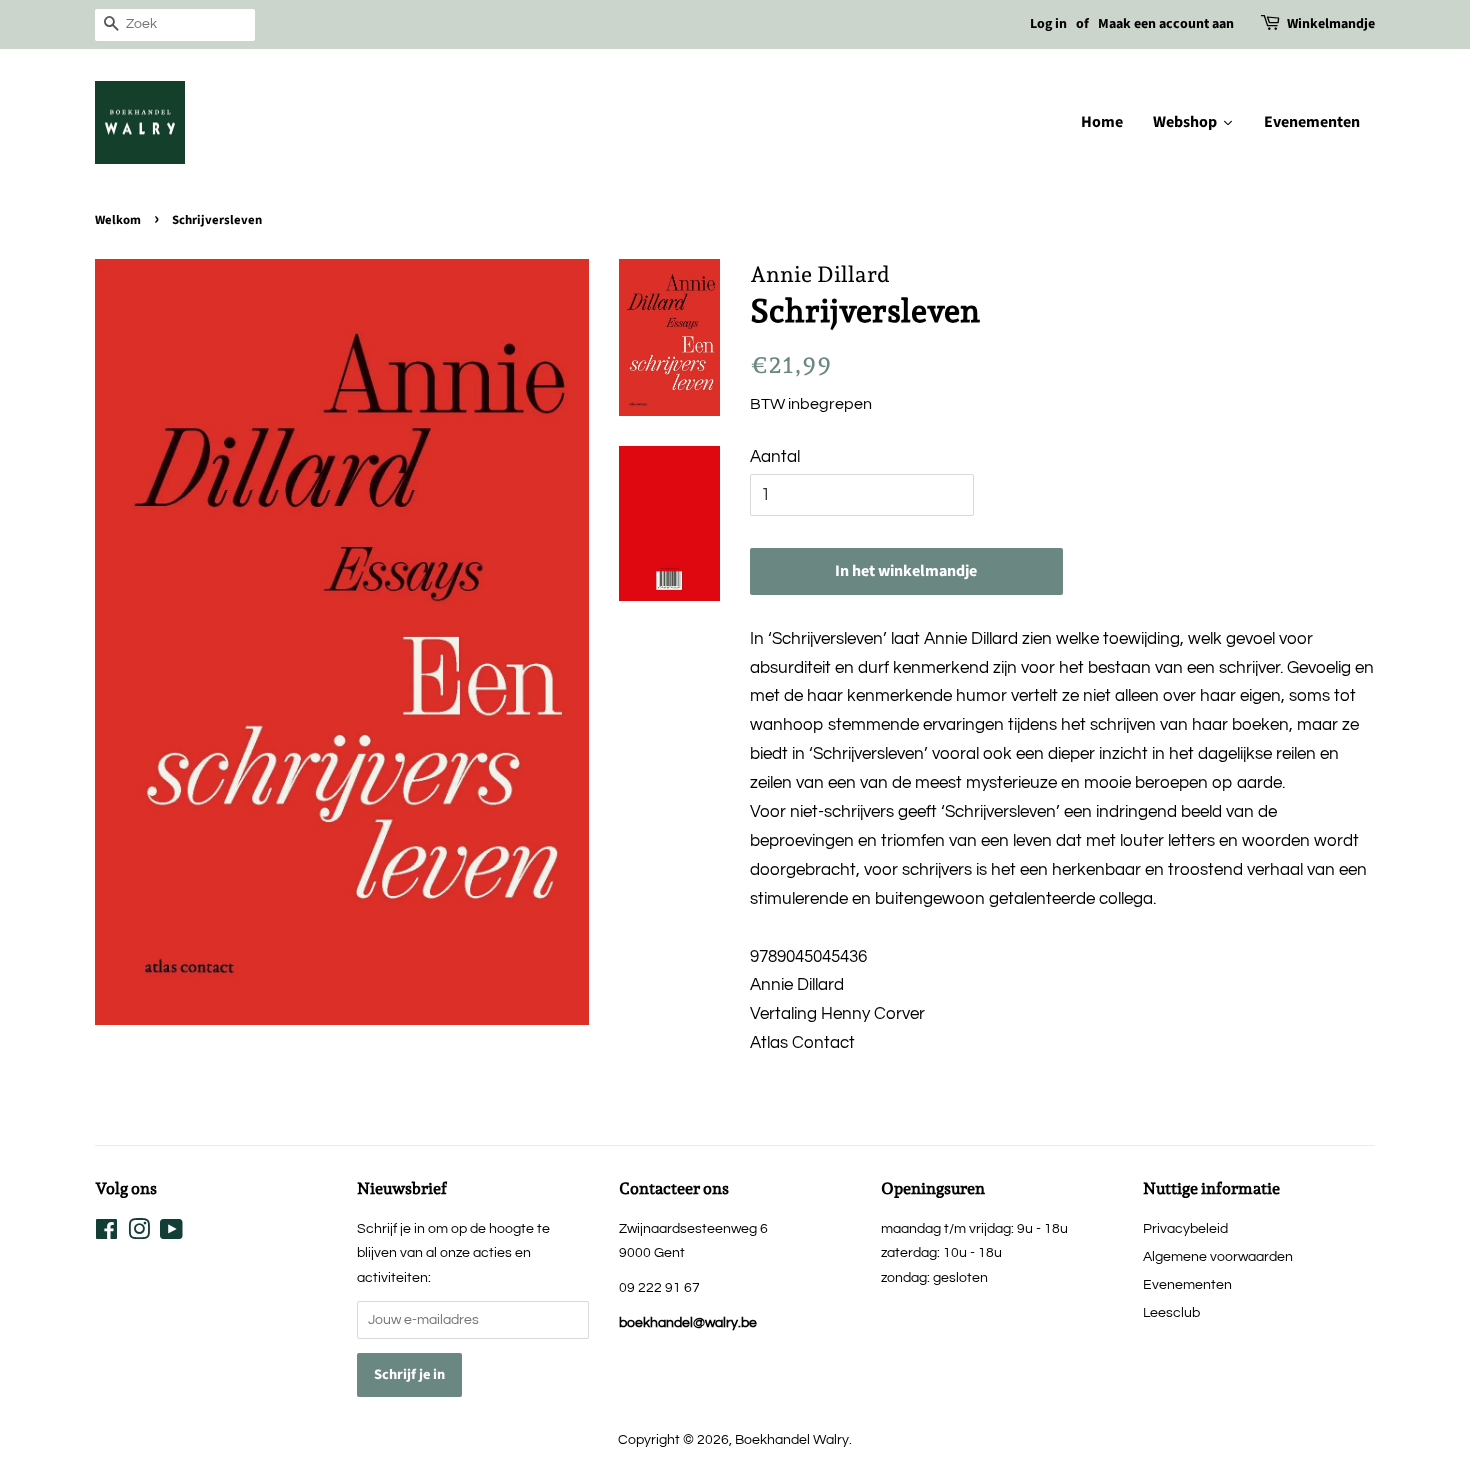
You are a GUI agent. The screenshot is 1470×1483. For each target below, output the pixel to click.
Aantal (775, 457)
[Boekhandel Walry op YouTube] (171, 1233)
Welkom (118, 220)
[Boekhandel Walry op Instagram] (139, 1233)
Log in (1048, 24)
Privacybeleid (1185, 1228)
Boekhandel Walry (792, 1439)
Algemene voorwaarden (1218, 1256)
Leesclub (1171, 1312)
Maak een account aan (1166, 24)
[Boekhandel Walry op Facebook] (106, 1233)
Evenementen (1187, 1284)
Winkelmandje (1331, 24)
